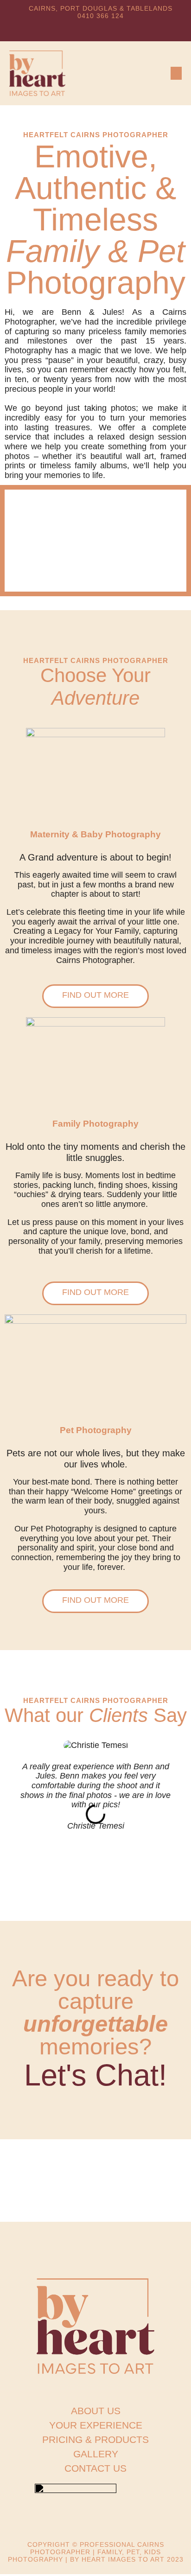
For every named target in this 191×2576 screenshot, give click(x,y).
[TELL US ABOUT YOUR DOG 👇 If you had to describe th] (95, 2198)
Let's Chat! (95, 2075)
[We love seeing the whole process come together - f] (95, 2163)
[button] (176, 73)
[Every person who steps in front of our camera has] (159, 2198)
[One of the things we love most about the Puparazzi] (159, 2163)
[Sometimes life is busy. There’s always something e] (32, 2163)
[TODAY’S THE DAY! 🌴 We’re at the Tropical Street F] (32, 2198)
